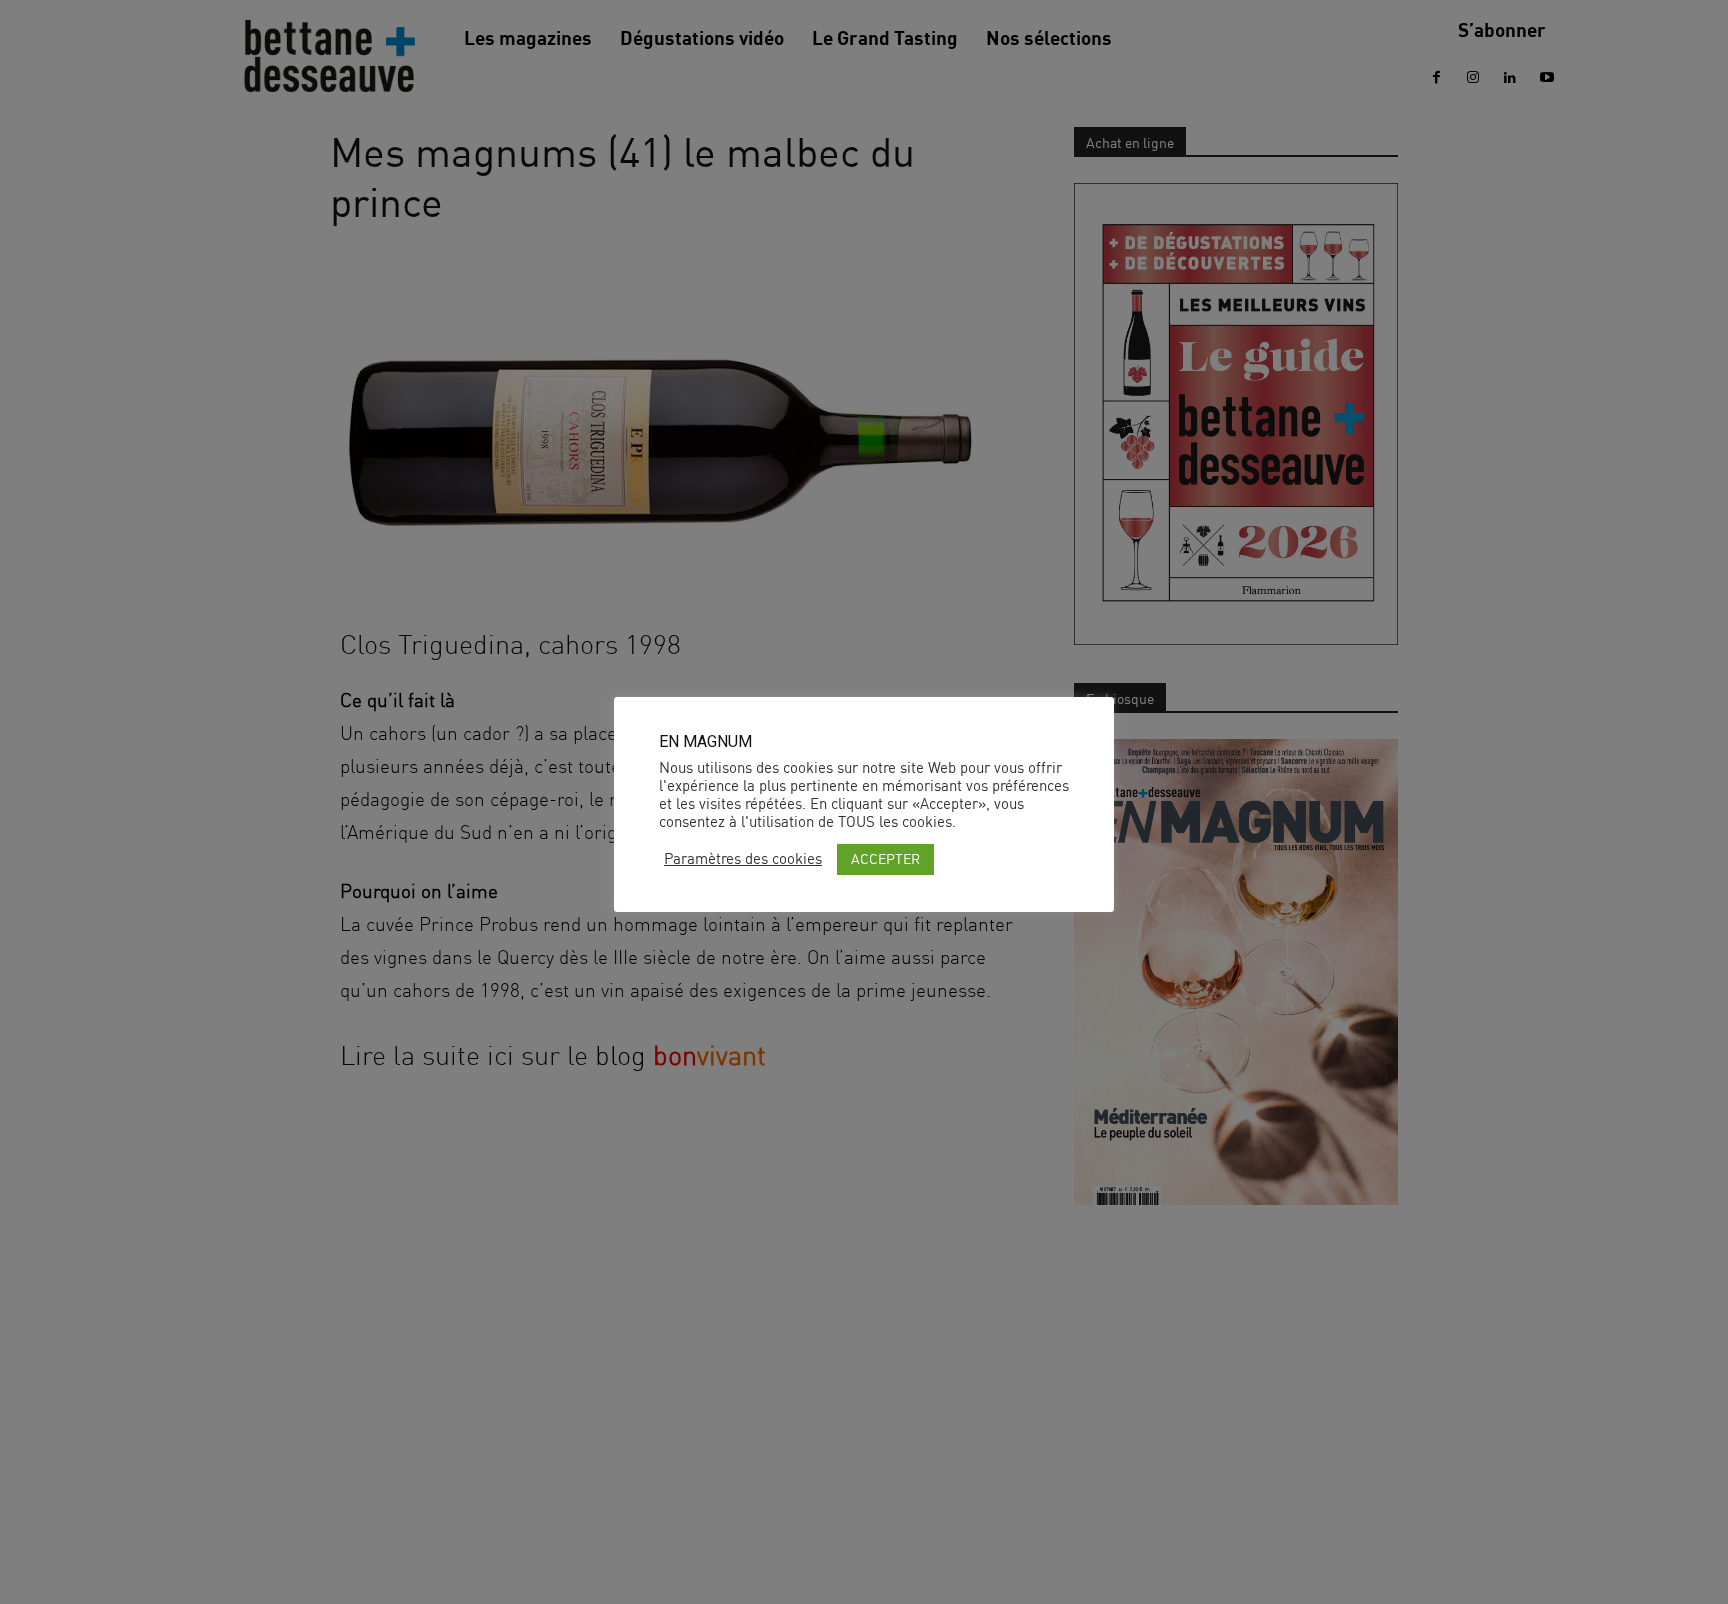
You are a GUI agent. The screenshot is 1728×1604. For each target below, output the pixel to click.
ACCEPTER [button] (885, 858)
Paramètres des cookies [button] (743, 859)
